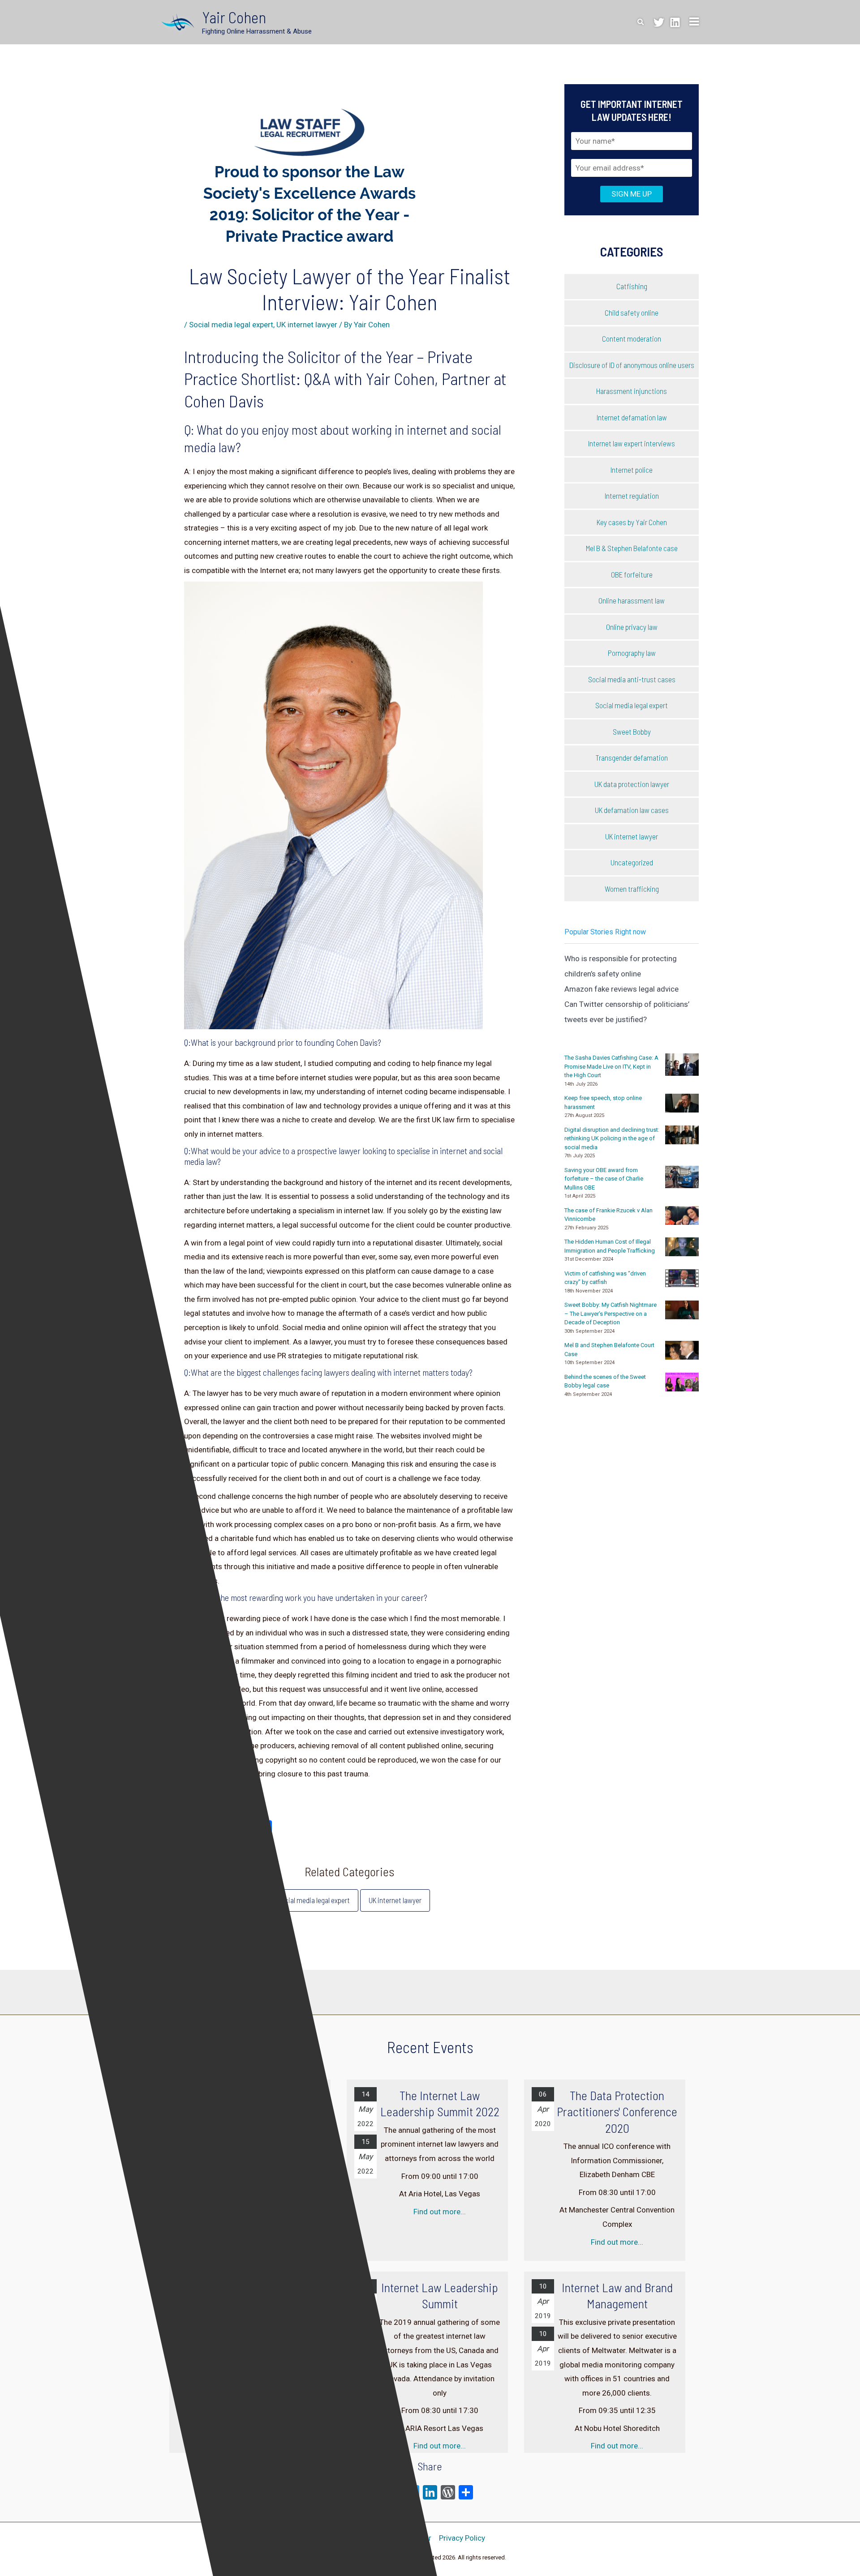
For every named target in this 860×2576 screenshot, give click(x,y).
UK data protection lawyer (632, 784)
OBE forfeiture (632, 574)
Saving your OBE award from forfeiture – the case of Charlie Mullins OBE (604, 1179)
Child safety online (632, 312)
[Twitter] (659, 22)
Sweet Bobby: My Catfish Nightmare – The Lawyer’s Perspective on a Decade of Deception (611, 1314)
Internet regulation (632, 496)
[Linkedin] (675, 22)
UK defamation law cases (632, 810)
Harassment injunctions (632, 391)
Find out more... (440, 2212)
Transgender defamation (632, 757)
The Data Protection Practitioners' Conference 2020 (617, 2112)
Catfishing (632, 286)
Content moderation (632, 338)
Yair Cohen (234, 17)
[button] (641, 22)
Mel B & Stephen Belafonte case (632, 548)
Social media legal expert (231, 325)
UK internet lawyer (307, 325)
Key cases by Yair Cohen (632, 522)
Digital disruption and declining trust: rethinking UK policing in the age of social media (612, 1138)
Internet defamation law (632, 417)
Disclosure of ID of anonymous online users (632, 365)
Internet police (632, 470)
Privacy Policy (462, 2538)
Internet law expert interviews (632, 443)
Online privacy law (632, 627)
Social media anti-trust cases (632, 679)
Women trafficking (632, 889)
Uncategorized (632, 862)
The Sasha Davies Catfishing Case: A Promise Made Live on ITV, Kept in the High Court (611, 1066)
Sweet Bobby (632, 732)
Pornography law (632, 653)
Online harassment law (632, 600)
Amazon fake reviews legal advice (621, 989)
